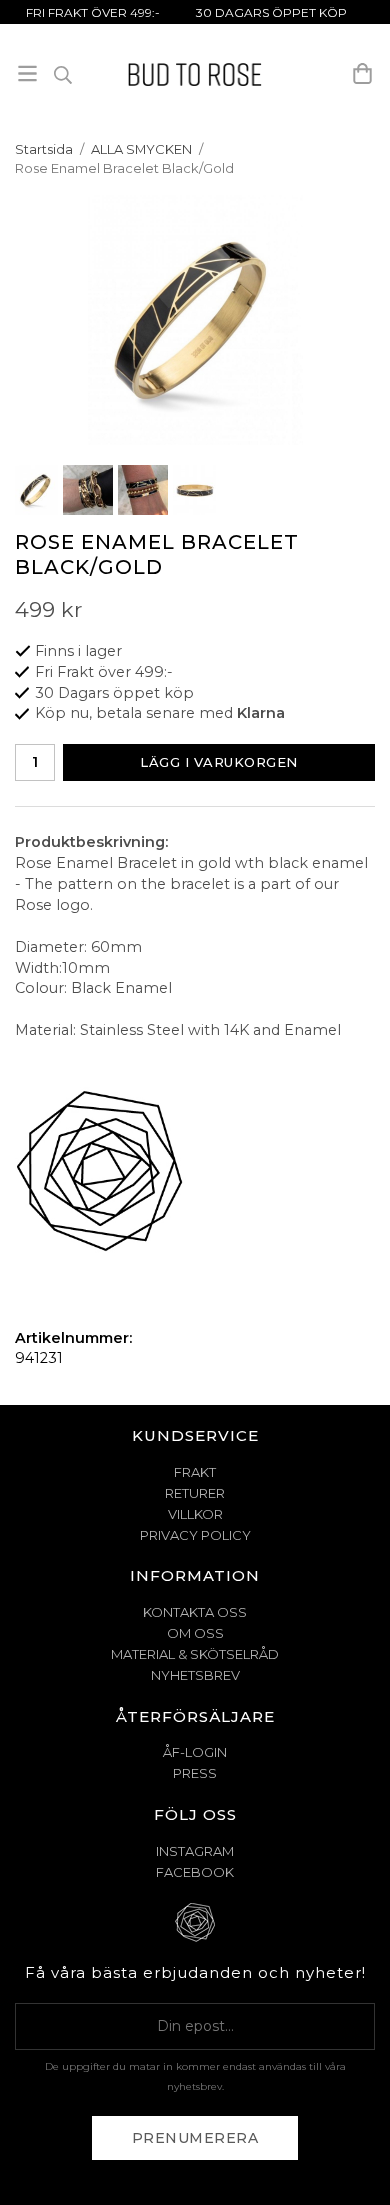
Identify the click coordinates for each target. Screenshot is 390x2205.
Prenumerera (195, 2138)
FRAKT (195, 1472)
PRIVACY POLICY (195, 1535)
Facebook (195, 1872)
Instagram (195, 1851)
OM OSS (195, 1633)
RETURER (195, 1493)
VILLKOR (195, 1514)
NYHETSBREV (195, 1675)
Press (195, 1773)
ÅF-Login (195, 1752)
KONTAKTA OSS (195, 1612)
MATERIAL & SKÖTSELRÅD (195, 1654)
